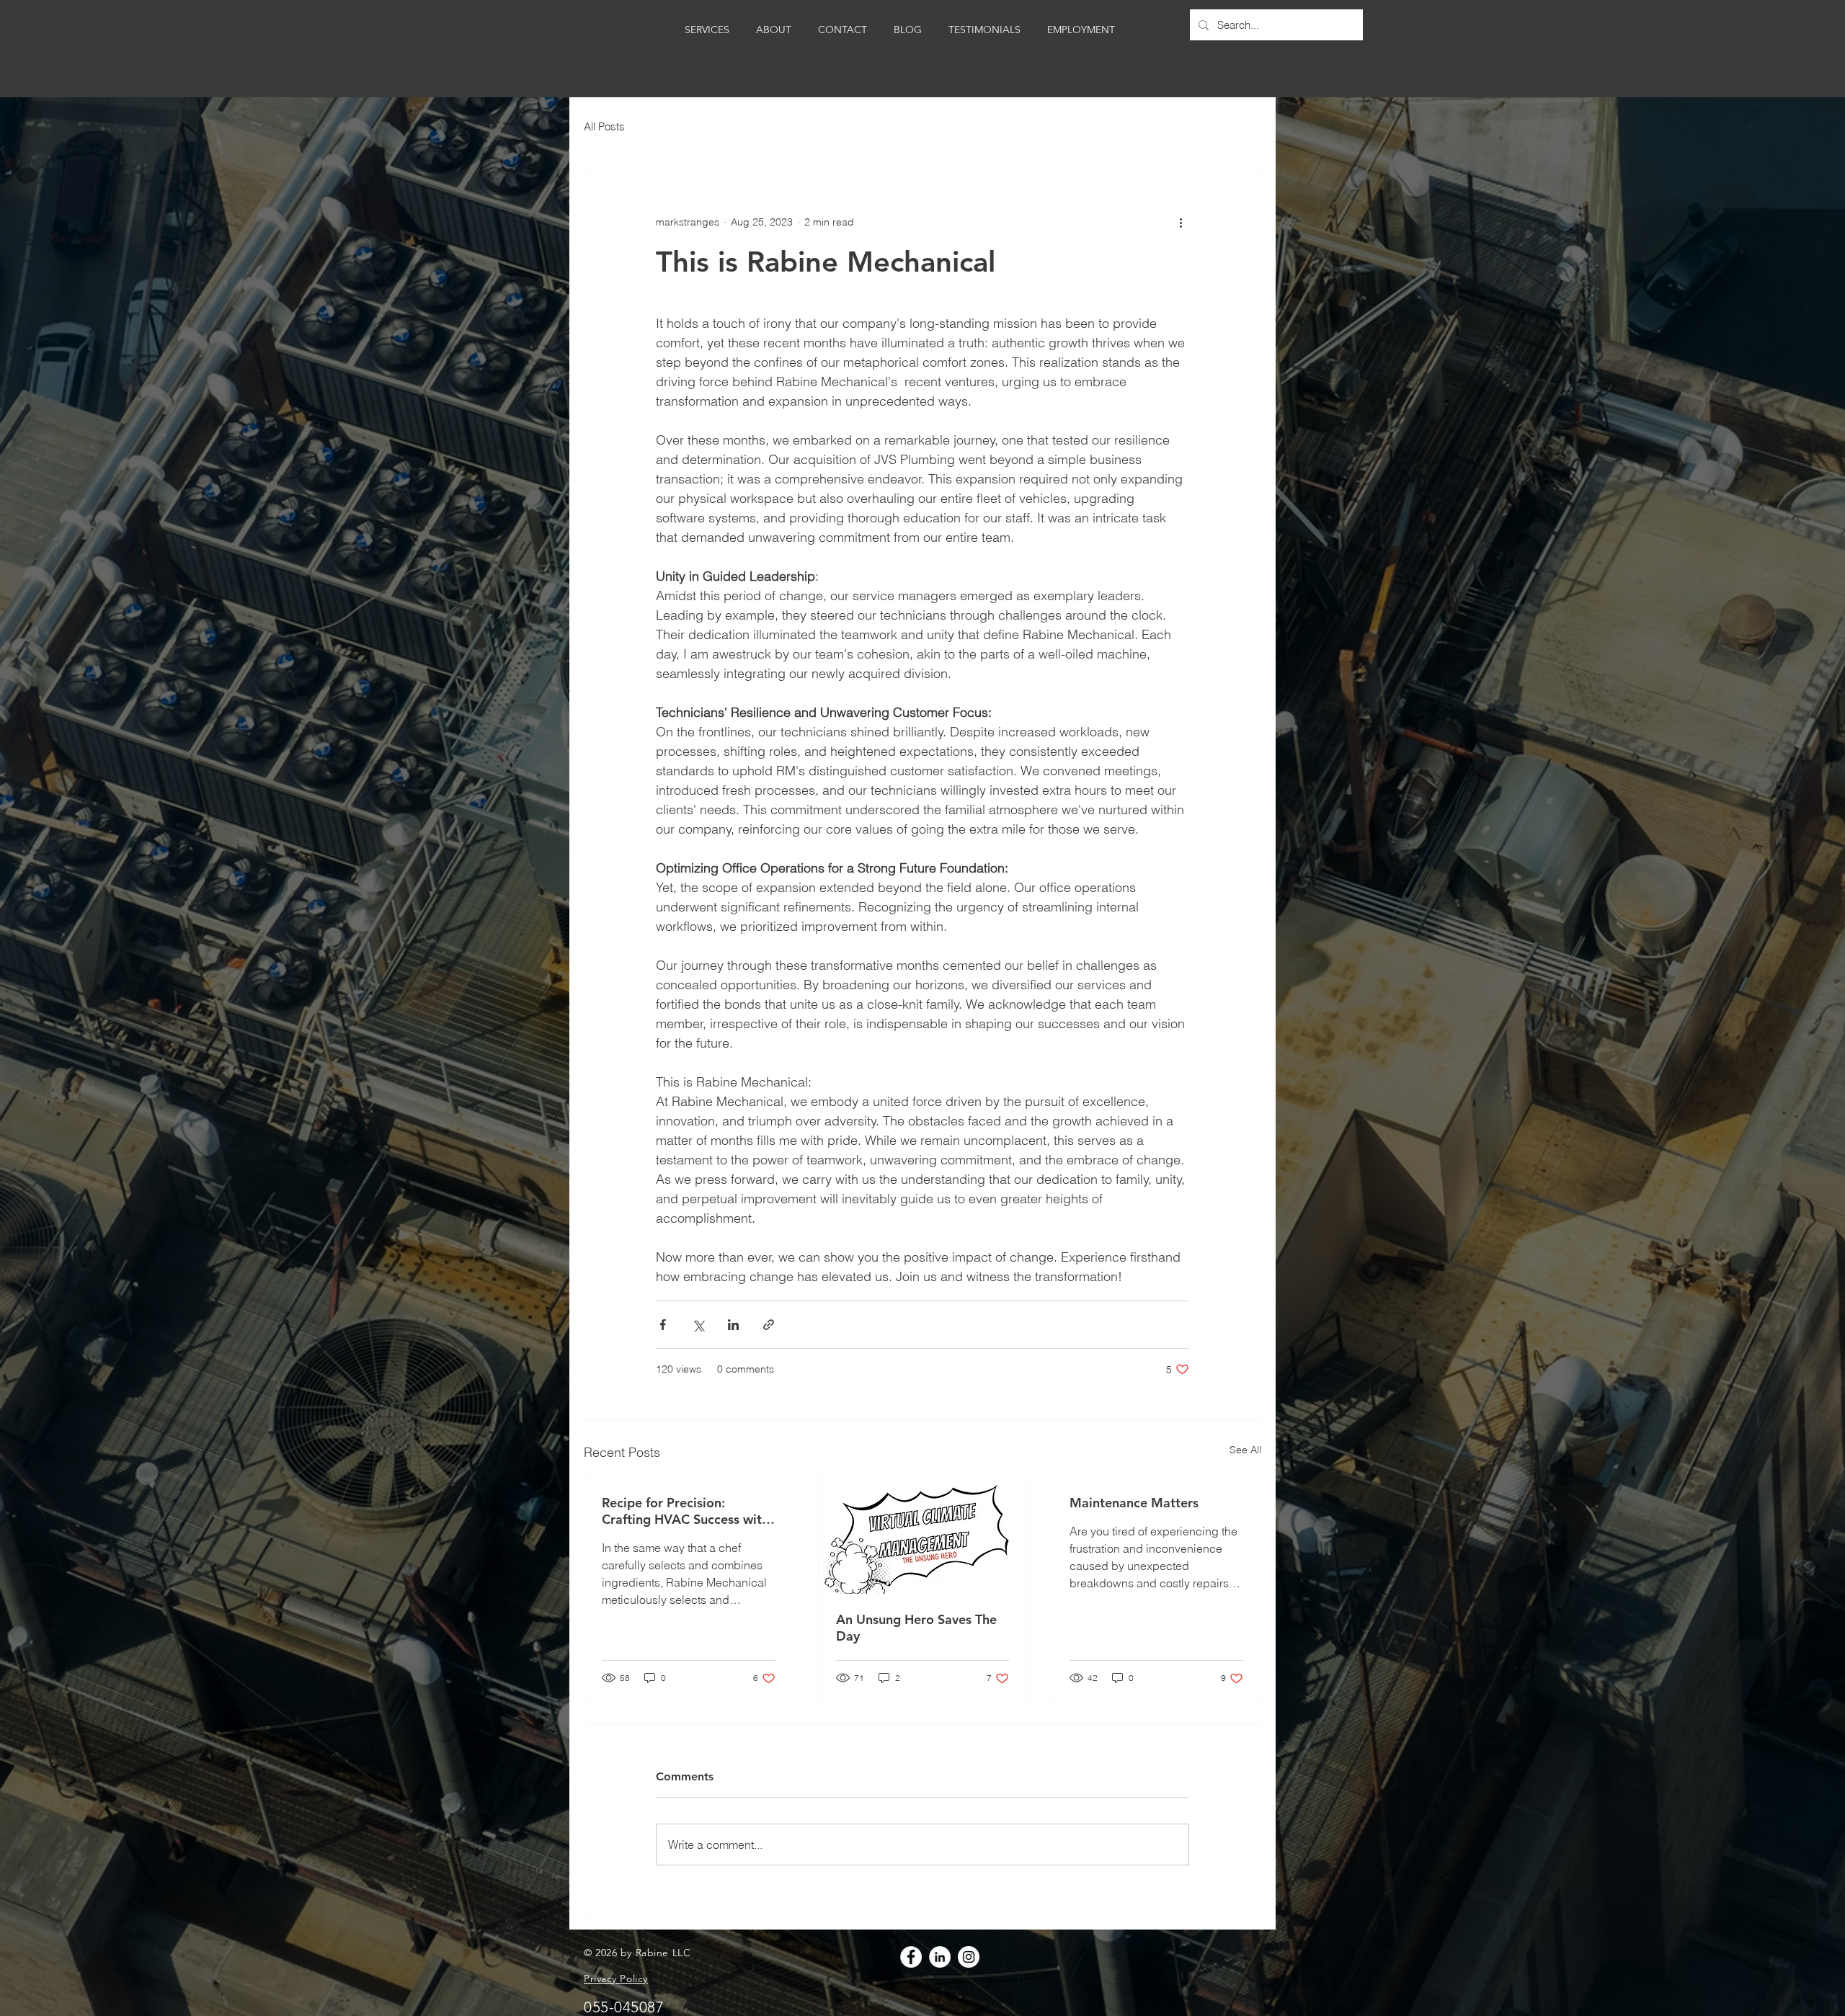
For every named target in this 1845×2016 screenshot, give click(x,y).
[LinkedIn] (940, 1957)
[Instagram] (969, 1957)
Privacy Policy (616, 1979)
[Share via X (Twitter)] (698, 1325)
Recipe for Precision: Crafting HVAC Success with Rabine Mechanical (685, 1511)
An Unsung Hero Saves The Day (916, 1628)
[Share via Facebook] (663, 1325)
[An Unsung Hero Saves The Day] (923, 1535)
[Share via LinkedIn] (733, 1325)
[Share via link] (769, 1325)
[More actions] (1181, 222)
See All (1245, 1450)
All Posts (604, 126)
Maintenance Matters (1134, 1503)
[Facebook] (911, 1957)
